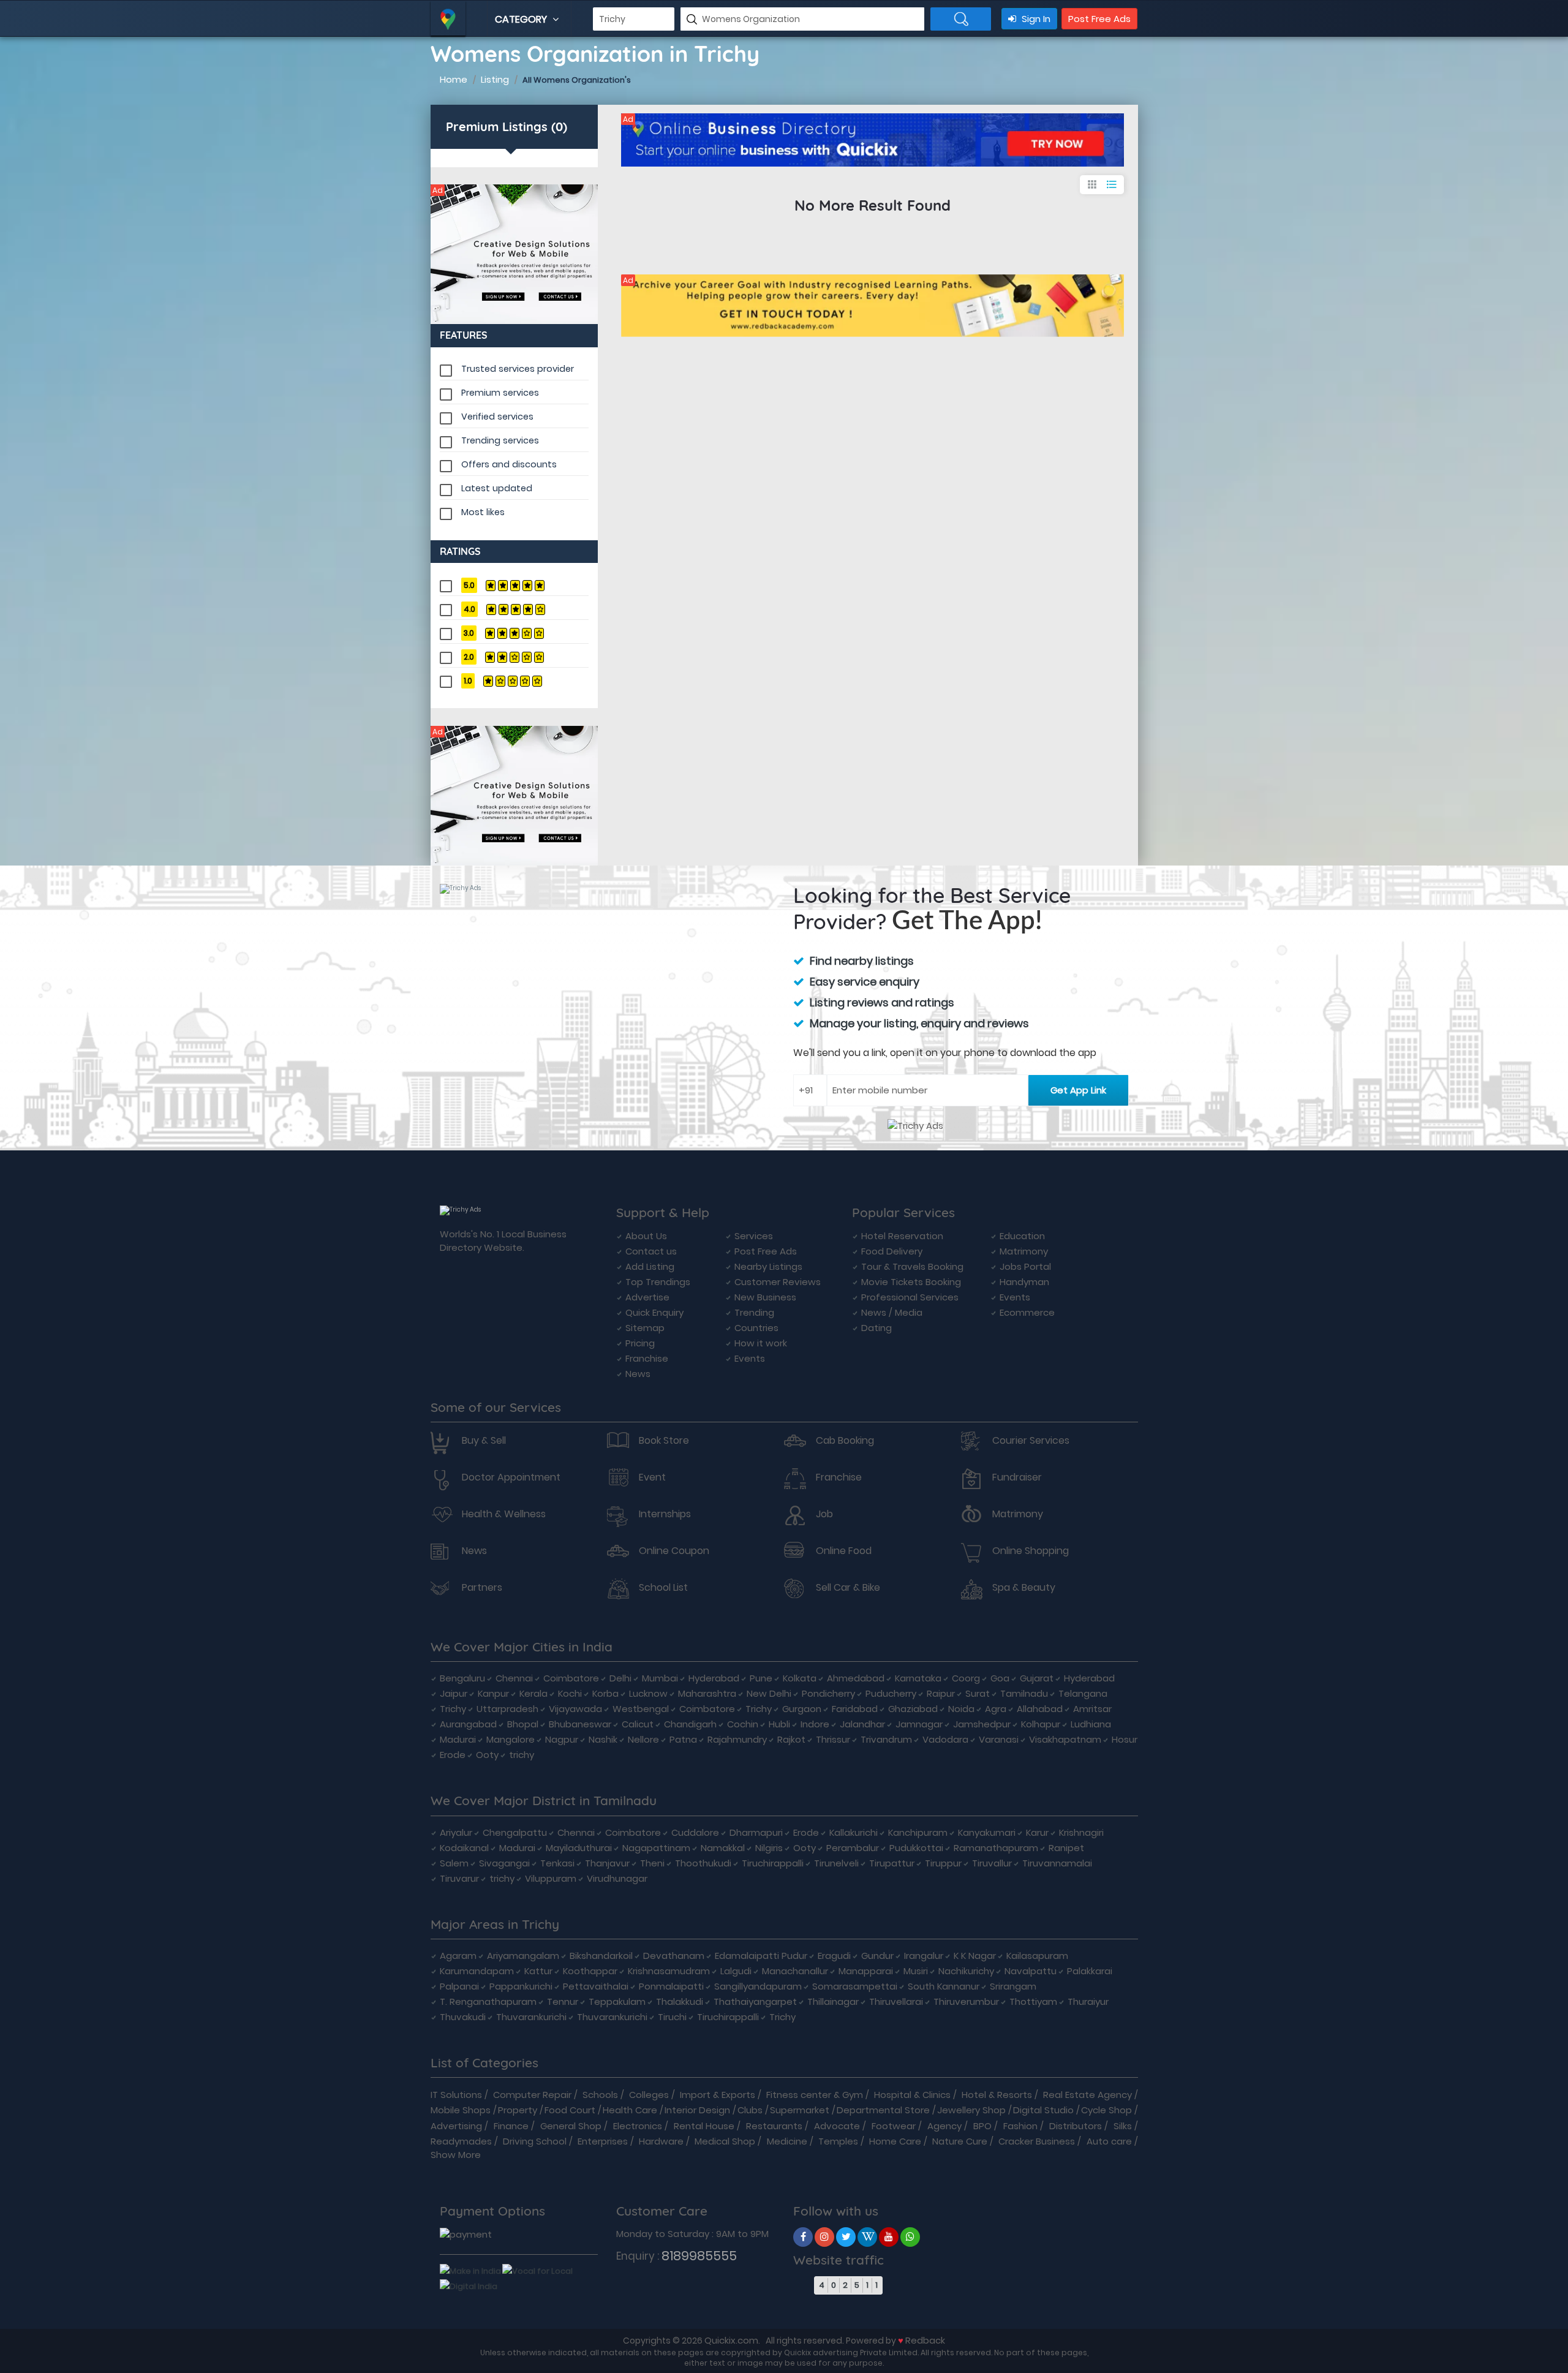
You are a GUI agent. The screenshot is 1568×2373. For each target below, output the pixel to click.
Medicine (787, 2141)
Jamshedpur (982, 1724)
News (638, 1374)
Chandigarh (690, 1724)
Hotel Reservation (902, 1236)
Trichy (453, 1709)
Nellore (643, 1739)
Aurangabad (468, 1724)
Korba (605, 1693)
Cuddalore (695, 1832)
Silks (1123, 2126)
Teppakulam (617, 2001)
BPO (982, 2126)
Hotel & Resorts (997, 2095)
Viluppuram (551, 1878)
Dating (876, 1328)
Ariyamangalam (523, 1956)
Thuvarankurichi (531, 2017)
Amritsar (1092, 1709)
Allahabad (1040, 1709)
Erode (453, 1755)
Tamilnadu (1024, 1693)
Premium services (500, 393)
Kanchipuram (918, 1832)
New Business (765, 1297)
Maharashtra (707, 1693)
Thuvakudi (463, 2017)
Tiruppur (943, 1863)
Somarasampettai (855, 1986)
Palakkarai (1090, 1971)
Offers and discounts (509, 464)
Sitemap (645, 1328)
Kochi (570, 1693)
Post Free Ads (1099, 19)
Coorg (966, 1678)
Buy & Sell (484, 1441)
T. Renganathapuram (488, 2001)
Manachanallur (795, 1971)
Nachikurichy (966, 1971)
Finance (511, 2126)
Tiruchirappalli (773, 1863)
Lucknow (648, 1693)
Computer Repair (532, 2095)
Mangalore (511, 1739)
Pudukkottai (916, 1848)
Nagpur (562, 1739)
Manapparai (866, 1971)
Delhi (620, 1678)
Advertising (456, 2126)
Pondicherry (828, 1693)
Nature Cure (960, 2141)
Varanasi (999, 1739)
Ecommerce (1027, 1312)
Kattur (538, 1971)
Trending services (500, 440)
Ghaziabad (913, 1709)
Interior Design (697, 2110)
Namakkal (723, 1848)
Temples (838, 2141)
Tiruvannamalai (1057, 1863)
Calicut (638, 1724)
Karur (1037, 1832)
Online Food (844, 1551)
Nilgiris (769, 1848)
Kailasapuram (1037, 1956)
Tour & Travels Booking (912, 1266)
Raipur (941, 1693)
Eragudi (834, 1956)
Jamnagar (919, 1724)
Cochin (743, 1724)
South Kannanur (944, 1986)
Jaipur (454, 1693)
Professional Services (910, 1297)
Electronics (638, 2126)
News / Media (892, 1312)
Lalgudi (736, 1971)
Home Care (895, 2141)
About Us (646, 1236)
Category (522, 19)
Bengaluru (462, 1678)
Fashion (1020, 2126)
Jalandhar (862, 1724)
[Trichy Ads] (514, 254)
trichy (522, 1755)
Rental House (704, 2126)
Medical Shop (725, 2141)
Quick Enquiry (654, 1312)
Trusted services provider (518, 369)
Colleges (649, 2095)
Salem (454, 1863)
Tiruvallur (992, 1863)
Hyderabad (714, 1678)
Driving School (535, 2141)
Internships (665, 1514)
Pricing (640, 1343)
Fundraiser (1017, 1477)
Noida (961, 1709)
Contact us (651, 1251)
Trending (754, 1312)
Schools (600, 2095)
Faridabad (855, 1709)
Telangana (1083, 1693)
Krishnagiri (1081, 1832)
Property (518, 2110)
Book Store (664, 1441)
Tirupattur (892, 1863)
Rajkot (791, 1739)
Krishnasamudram (669, 1971)
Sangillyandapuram (758, 1986)
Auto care (1109, 2141)
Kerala (533, 1693)
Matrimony (1024, 1251)
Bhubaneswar (580, 1724)
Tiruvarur (459, 1878)
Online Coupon (674, 1551)
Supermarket (800, 2110)
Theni (652, 1863)
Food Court (570, 2110)
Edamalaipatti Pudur (761, 1956)
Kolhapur (1041, 1724)
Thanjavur (607, 1863)
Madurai (458, 1739)
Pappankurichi (521, 1986)
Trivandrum (886, 1739)
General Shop (571, 2126)
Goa (1000, 1678)
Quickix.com (731, 2340)
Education (1022, 1236)
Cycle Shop (1106, 2110)
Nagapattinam (656, 1848)
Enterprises (603, 2141)
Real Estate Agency (1087, 2095)
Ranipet (1066, 1848)
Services (754, 1236)
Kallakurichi (854, 1832)
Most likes (483, 512)
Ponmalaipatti (671, 1986)
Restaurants (774, 2126)
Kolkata (800, 1678)
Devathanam (674, 1956)
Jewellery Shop (971, 2110)
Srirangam (1013, 1986)
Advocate (837, 2126)
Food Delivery (892, 1251)
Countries (756, 1328)
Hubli (779, 1724)
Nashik (603, 1739)
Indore (815, 1724)
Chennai (514, 1678)
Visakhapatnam (1065, 1739)
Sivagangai (504, 1863)
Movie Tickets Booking (911, 1282)
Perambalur (853, 1848)
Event (652, 1477)
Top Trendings (658, 1282)
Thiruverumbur (966, 2001)
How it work (761, 1343)
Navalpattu (1031, 1971)
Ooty (487, 1755)
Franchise (647, 1358)
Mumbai (660, 1678)
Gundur (877, 1956)
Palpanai (459, 1986)
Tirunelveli (836, 1863)
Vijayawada (575, 1709)
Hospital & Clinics (912, 2095)
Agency (944, 2126)
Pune (761, 1678)
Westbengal (641, 1709)
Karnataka (918, 1678)
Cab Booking (845, 1441)
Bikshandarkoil (601, 1956)
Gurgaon (802, 1709)
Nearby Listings (768, 1266)
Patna (683, 1739)
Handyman (1024, 1282)
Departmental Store (883, 2110)
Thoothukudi (703, 1863)
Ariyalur (456, 1832)
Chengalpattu (515, 1832)
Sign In (1035, 19)
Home (454, 79)
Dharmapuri (756, 1832)
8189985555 (699, 2256)
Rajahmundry (737, 1739)
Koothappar (590, 1971)
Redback (925, 2340)
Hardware (661, 2141)
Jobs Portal (1025, 1266)
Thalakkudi (680, 2001)
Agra (996, 1709)
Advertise (647, 1297)
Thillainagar (833, 2001)
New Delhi (769, 1693)
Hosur (1125, 1739)
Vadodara (945, 1739)
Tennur (563, 2001)
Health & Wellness (504, 1514)
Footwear (894, 2126)
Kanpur (493, 1693)
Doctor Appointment (511, 1477)
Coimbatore (571, 1678)
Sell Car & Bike (848, 1588)
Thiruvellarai (896, 2001)
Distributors (1076, 2126)
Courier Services (1031, 1441)
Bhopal (523, 1724)
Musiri (916, 1971)
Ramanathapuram (996, 1848)
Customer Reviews (778, 1282)
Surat (978, 1693)
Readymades (461, 2141)
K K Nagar (975, 1956)
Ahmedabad (856, 1678)
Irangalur (924, 1956)
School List (663, 1588)
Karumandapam (477, 1971)
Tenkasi (557, 1863)
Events (750, 1358)
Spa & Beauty (1024, 1588)
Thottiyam (1033, 2001)
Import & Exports (718, 2095)
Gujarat (1037, 1678)
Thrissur (833, 1739)
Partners (482, 1588)
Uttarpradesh (507, 1709)
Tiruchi (672, 2017)
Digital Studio (1043, 2110)
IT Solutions (456, 2095)
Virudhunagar (617, 1878)
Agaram (458, 1956)
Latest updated (497, 488)
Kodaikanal (464, 1848)
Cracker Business (1037, 2141)
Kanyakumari (987, 1832)
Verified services (497, 417)
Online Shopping (1031, 1551)
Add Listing (650, 1266)
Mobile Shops (461, 2110)
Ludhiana (1091, 1724)
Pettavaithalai (596, 1986)
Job (824, 1514)
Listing (495, 79)
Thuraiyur (1088, 2001)
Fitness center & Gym (815, 2095)
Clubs (750, 2110)
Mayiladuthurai (579, 1848)
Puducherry (891, 1693)
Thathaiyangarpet (755, 2001)
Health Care (630, 2110)
